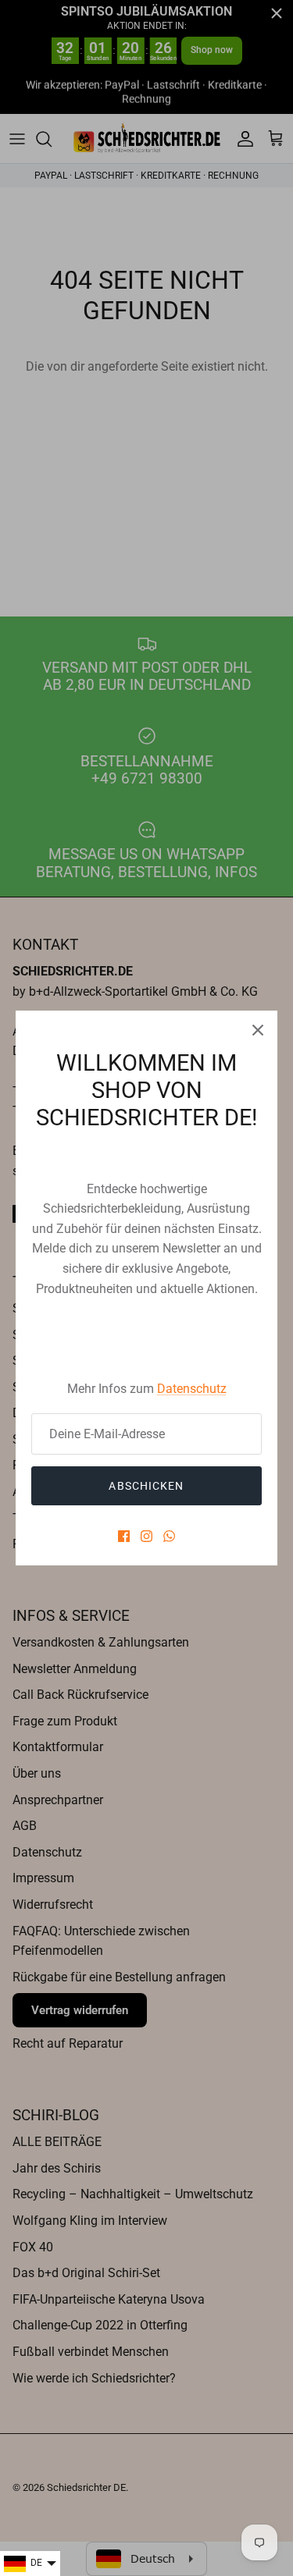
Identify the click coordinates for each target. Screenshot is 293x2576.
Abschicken (146, 1486)
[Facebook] (124, 1536)
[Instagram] (146, 1536)
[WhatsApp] (169, 1536)
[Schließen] (258, 1030)
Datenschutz (192, 1389)
